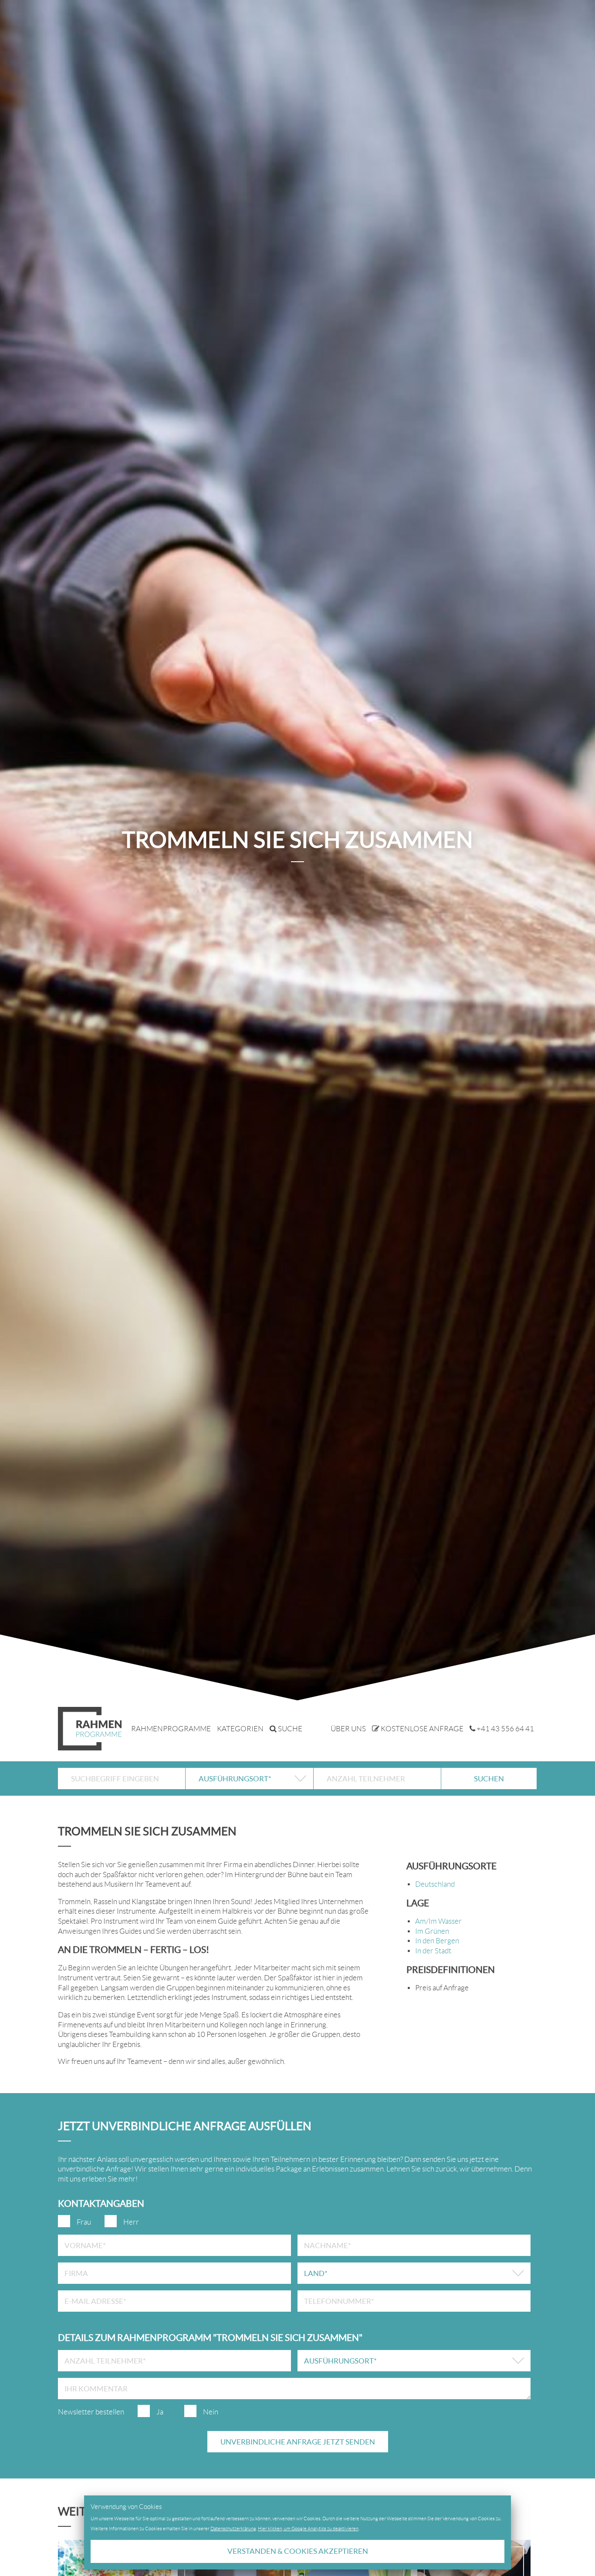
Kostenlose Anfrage (421, 1729)
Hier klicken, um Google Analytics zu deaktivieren (308, 2529)
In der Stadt (433, 1951)
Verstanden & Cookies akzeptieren (298, 2551)
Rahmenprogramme (171, 1729)
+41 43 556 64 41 (505, 1729)
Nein (211, 2412)
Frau (84, 2222)
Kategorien (240, 1729)
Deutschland (435, 1884)
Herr (131, 2222)
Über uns (348, 1729)
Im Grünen (432, 1931)
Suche (289, 1729)
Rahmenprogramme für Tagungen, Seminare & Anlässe (90, 1729)
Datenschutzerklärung (233, 2529)
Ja (160, 2412)
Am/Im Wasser (438, 1921)
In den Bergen (437, 1941)
